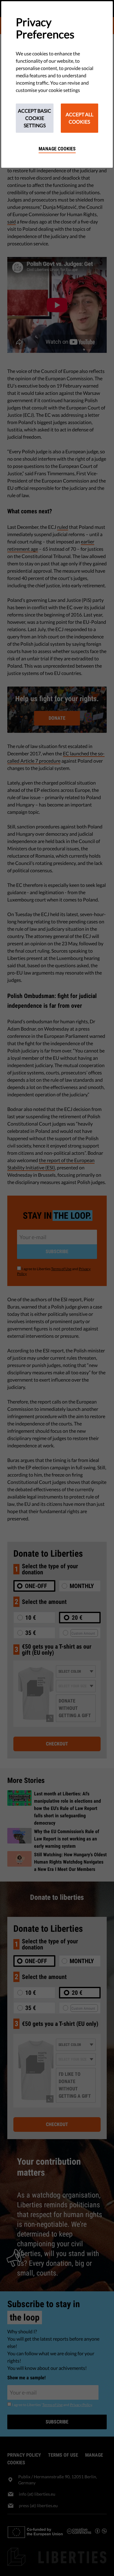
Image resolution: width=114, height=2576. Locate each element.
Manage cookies (57, 149)
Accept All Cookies (79, 118)
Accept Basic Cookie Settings (35, 118)
